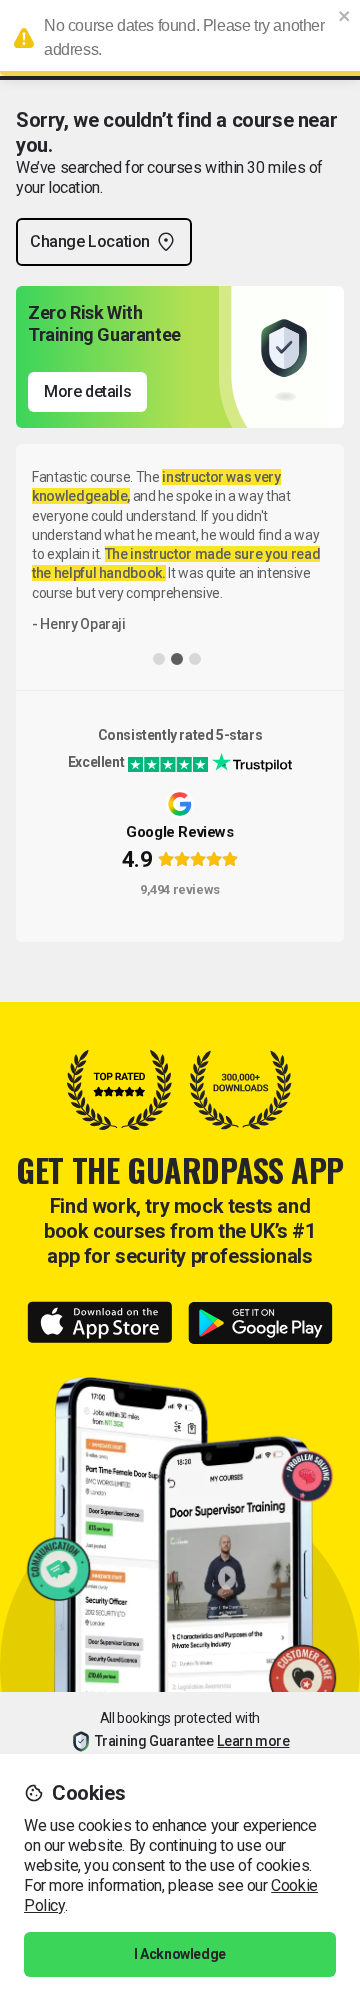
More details (87, 391)
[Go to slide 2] (177, 659)
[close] (345, 16)
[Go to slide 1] (159, 659)
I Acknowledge (180, 1954)
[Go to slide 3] (195, 659)
